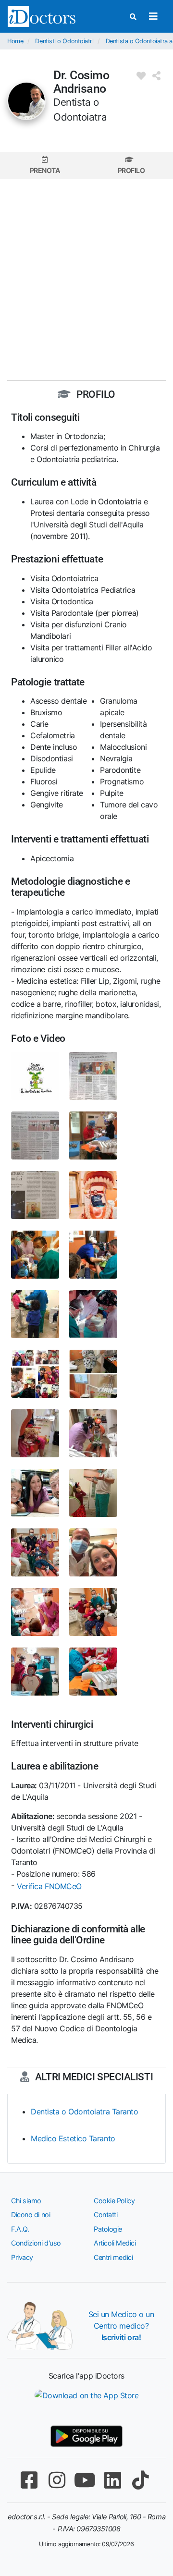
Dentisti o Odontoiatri (64, 41)
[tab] (45, 165)
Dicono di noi (31, 2215)
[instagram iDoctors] (57, 2480)
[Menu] (153, 16)
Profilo (131, 170)
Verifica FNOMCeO (49, 1886)
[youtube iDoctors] (85, 2480)
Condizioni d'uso (36, 2243)
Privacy (22, 2257)
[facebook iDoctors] (29, 2480)
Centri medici (113, 2257)
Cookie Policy (114, 2201)
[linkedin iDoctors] (112, 2480)
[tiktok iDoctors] (140, 2480)
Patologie (108, 2229)
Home (15, 41)
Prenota (45, 170)
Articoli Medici (115, 2243)
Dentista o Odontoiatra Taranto (85, 2112)
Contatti (105, 2215)
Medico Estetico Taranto (73, 2138)
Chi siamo (26, 2201)
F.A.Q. (20, 2229)
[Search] (133, 17)
